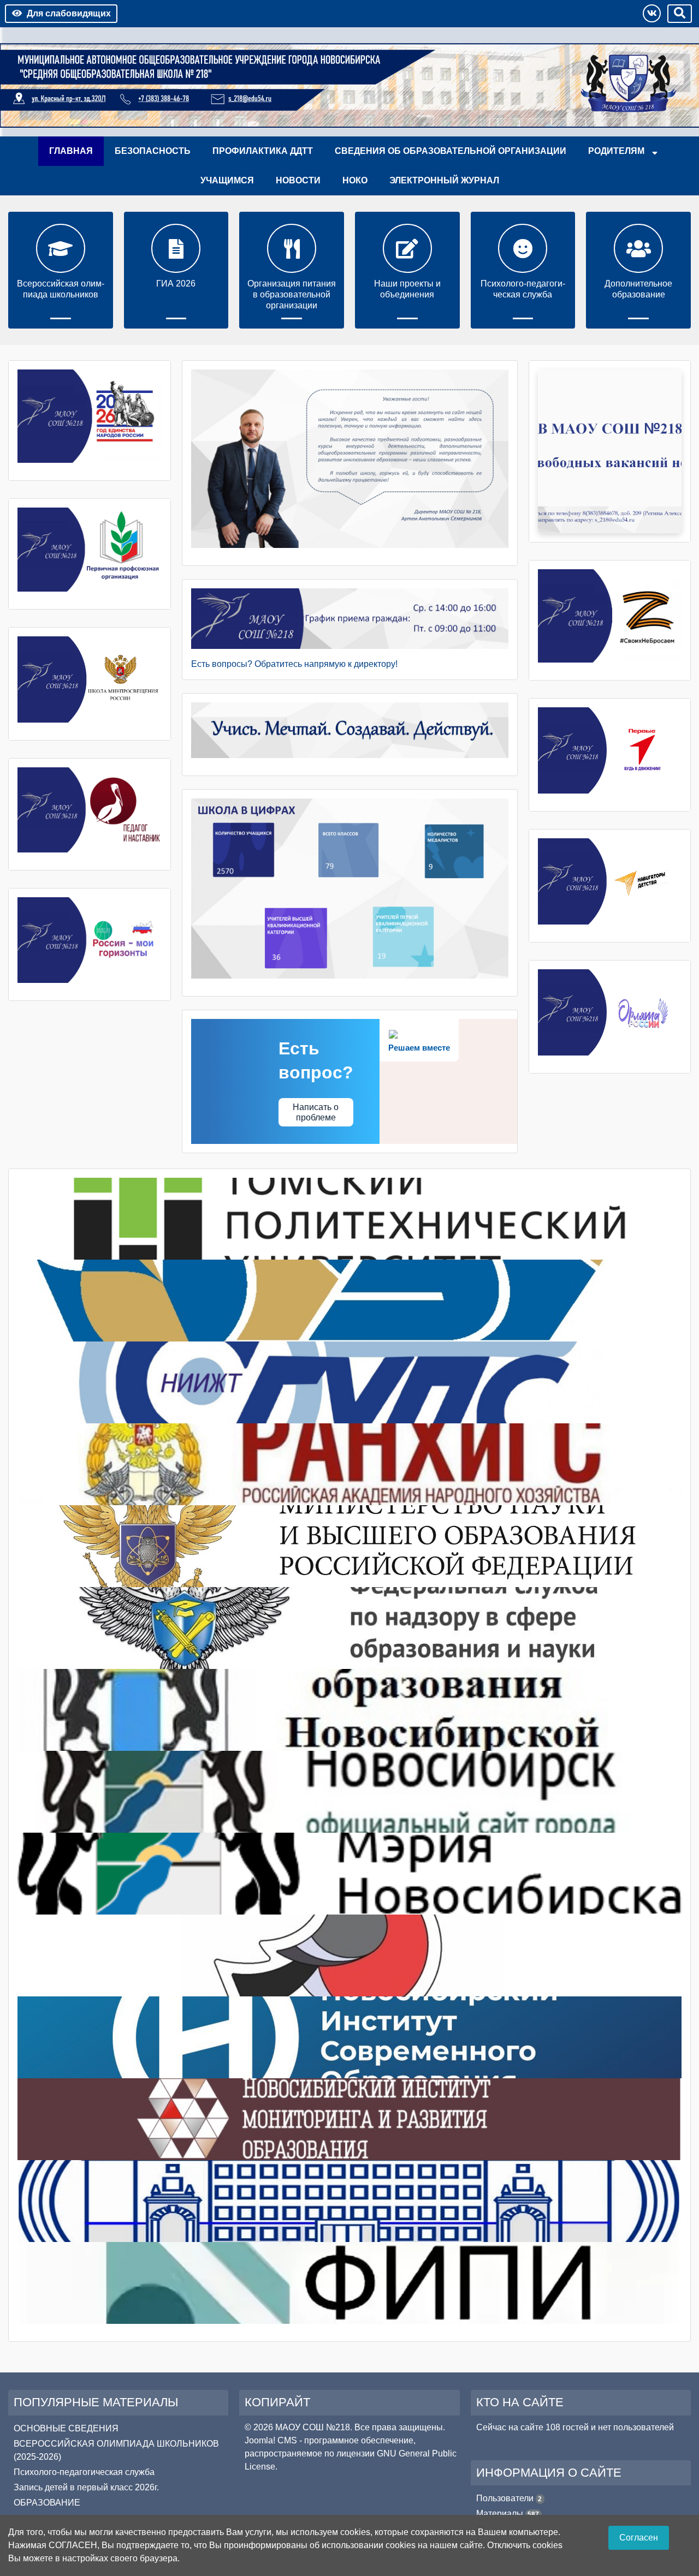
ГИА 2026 (176, 284)
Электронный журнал (444, 180)
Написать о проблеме (316, 1112)
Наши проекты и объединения (407, 289)
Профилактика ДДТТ (263, 151)
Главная (71, 151)
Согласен (639, 2538)
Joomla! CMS (271, 2440)
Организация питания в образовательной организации (292, 294)
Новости (298, 180)
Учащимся (227, 180)
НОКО (355, 180)
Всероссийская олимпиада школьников (61, 289)
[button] (652, 13)
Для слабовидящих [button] (69, 13)
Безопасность (153, 151)
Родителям (616, 151)
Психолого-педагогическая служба (523, 289)
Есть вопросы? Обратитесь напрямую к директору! (294, 664)
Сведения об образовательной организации (451, 151)
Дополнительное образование (638, 289)
